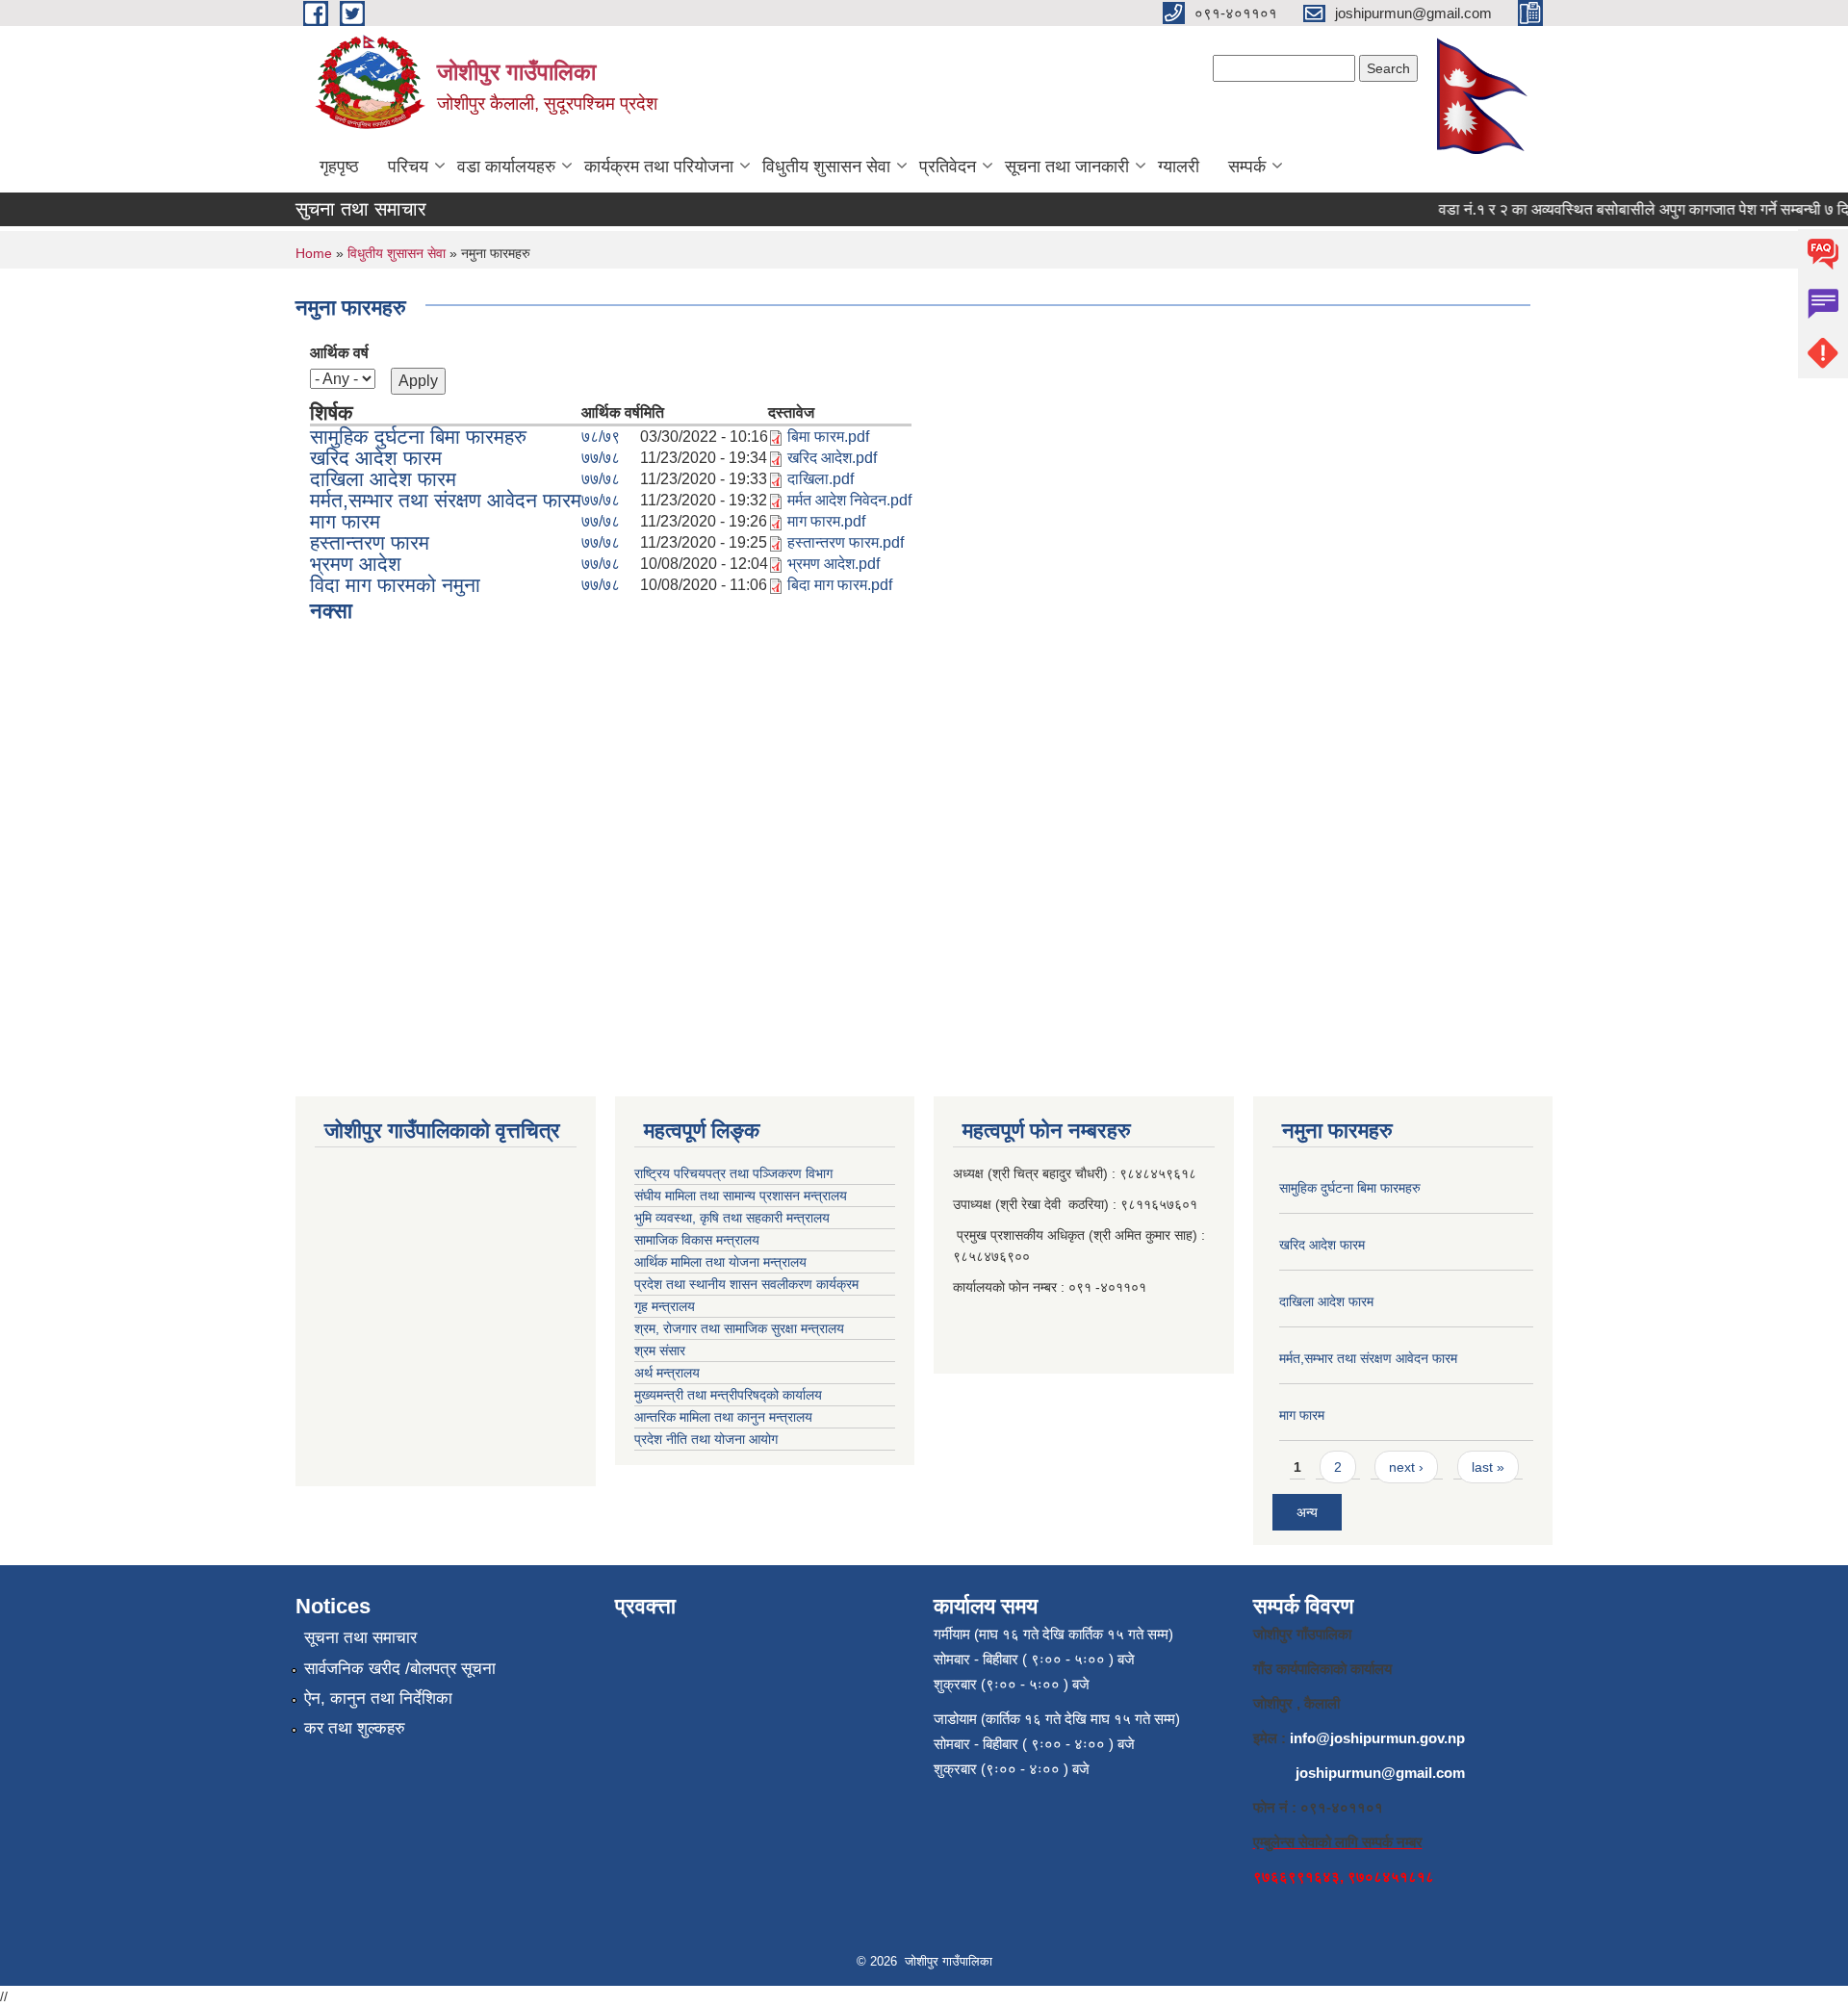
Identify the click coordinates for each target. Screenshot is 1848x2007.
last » (1488, 1467)
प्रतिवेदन (948, 167)
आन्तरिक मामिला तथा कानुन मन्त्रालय (723, 1417)
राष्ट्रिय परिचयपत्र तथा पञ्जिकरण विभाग (733, 1173)
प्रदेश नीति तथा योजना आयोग (706, 1439)
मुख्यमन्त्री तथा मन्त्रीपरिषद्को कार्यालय (728, 1395)
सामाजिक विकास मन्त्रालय (697, 1240)
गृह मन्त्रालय (665, 1306)
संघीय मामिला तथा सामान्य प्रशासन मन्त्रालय (741, 1196)
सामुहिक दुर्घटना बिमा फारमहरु (418, 437)
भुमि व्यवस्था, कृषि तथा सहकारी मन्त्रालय (732, 1218)
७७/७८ (601, 458)
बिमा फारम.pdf (828, 437)
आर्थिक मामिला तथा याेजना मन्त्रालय (720, 1262)
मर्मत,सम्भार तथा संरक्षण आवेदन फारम (446, 500)
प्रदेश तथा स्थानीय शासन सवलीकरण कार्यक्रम (746, 1284)
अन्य (1307, 1512)
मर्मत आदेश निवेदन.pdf (849, 500)
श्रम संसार (660, 1351)
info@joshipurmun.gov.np (1377, 1738)
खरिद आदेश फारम (376, 458)
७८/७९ (601, 437)
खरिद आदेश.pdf (832, 458)
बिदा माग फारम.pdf (840, 585)
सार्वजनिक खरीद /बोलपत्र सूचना (400, 1669)
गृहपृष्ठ (339, 167)
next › (1406, 1467)
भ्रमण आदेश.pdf (834, 564)
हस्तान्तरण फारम (370, 542)
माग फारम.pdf (826, 521)
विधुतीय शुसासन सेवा (826, 167)
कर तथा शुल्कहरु (355, 1728)
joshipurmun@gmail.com (1380, 1773)
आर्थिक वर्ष (339, 353)
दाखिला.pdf (821, 479)
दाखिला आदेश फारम (383, 479)
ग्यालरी (1179, 167)
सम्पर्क (1247, 167)
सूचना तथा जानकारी (1067, 167)
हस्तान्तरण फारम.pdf (846, 542)
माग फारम (345, 521)
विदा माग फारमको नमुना (395, 585)
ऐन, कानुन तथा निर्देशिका (378, 1698)
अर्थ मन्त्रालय (667, 1373)
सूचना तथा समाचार (360, 1638)
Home (314, 253)
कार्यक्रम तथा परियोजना (659, 167)
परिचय (408, 167)
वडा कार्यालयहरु (506, 167)
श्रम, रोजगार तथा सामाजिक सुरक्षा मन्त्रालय (739, 1328)
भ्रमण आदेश (356, 564)
